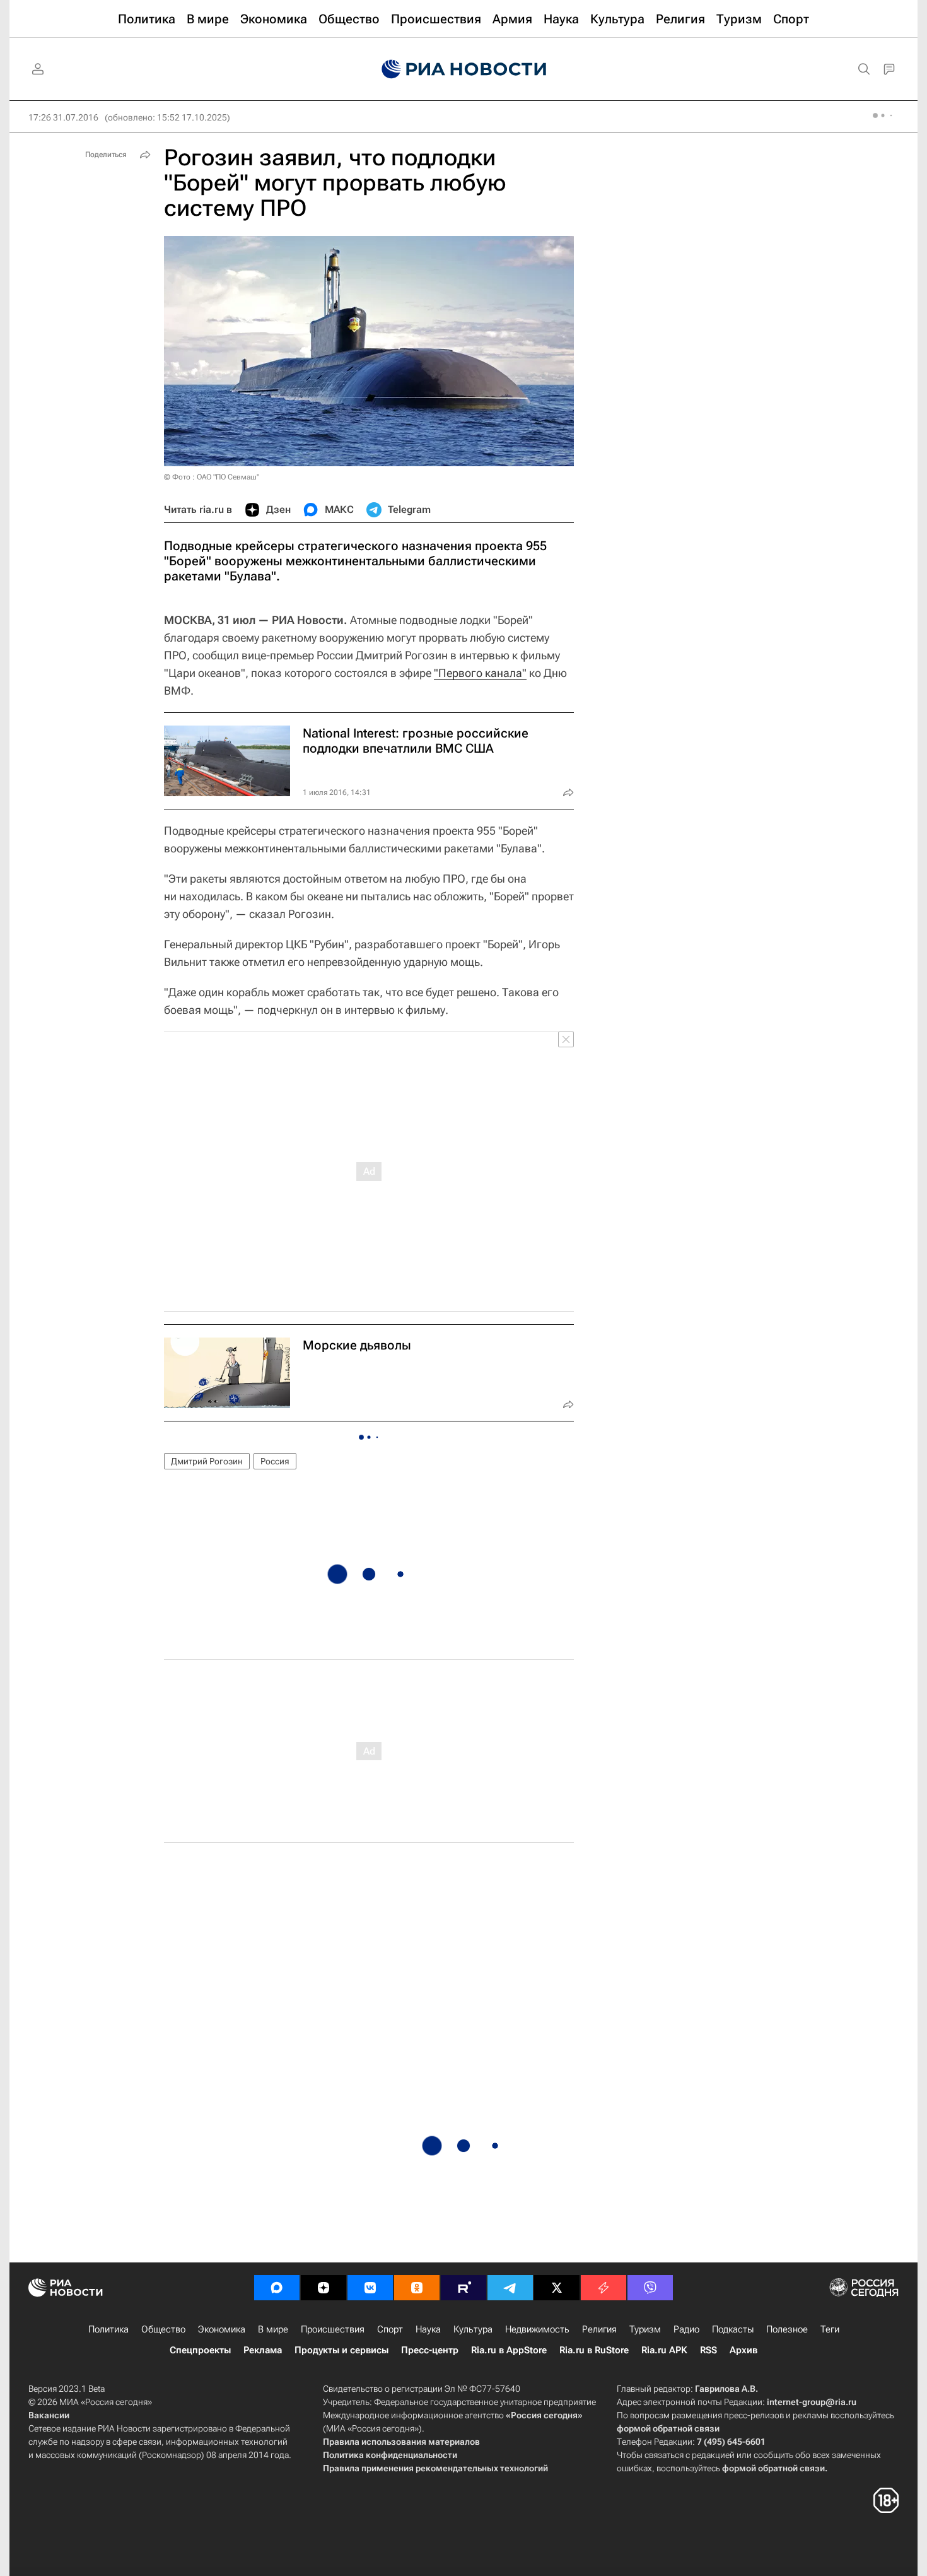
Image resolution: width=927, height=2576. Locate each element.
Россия (275, 1461)
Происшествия (333, 2329)
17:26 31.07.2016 (63, 117)
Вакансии (49, 2415)
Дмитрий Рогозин (207, 1461)
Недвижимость (537, 2329)
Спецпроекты (200, 2350)
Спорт (390, 2329)
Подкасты (733, 2329)
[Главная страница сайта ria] (464, 69)
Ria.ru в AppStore (509, 2350)
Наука (428, 2329)
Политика (108, 2329)
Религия (599, 2329)
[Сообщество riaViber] (650, 2288)
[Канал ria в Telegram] (510, 2288)
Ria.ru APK (664, 2350)
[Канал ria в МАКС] (277, 2288)
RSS (708, 2350)
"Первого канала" (480, 673)
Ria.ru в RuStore (594, 2350)
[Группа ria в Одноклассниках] (417, 2288)
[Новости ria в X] (557, 2288)
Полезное (787, 2329)
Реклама (263, 2350)
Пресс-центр (430, 2350)
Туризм (645, 2329)
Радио (686, 2329)
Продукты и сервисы (341, 2350)
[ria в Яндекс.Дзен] (324, 2288)
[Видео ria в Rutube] (463, 2288)
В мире (273, 2329)
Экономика (222, 2329)
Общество (163, 2329)
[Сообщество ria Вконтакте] (370, 2288)
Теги (830, 2329)
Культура (473, 2329)
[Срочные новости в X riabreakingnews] (603, 2288)
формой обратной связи (668, 2428)
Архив (743, 2350)
